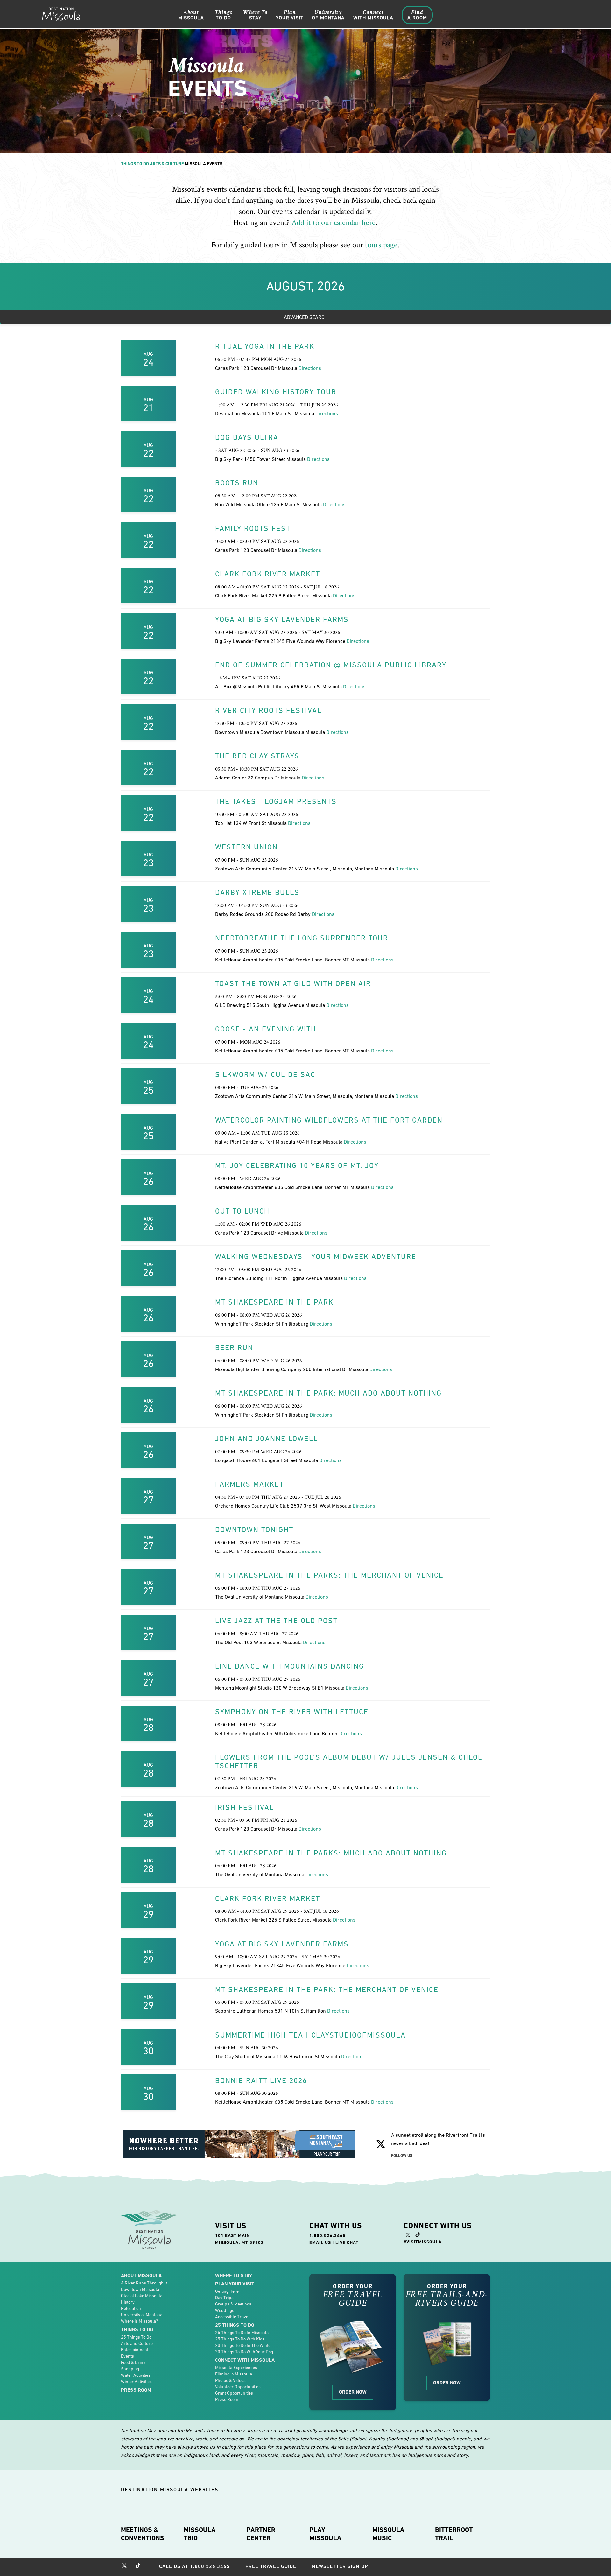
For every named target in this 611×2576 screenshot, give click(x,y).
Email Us (320, 2242)
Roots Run (237, 483)
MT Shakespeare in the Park (274, 1302)
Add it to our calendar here (334, 223)
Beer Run (234, 1348)
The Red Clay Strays (257, 756)
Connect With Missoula (245, 2360)
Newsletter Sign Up (340, 2566)
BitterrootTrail (454, 2534)
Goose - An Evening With (266, 1029)
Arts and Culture (137, 2343)
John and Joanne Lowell (267, 1439)
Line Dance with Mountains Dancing (290, 1666)
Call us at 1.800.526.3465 (194, 2566)
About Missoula (141, 2275)
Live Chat (347, 2242)
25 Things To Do (136, 2337)
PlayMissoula (325, 2534)
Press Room (136, 2390)
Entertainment (135, 2350)
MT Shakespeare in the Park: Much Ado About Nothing (328, 1393)
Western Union (246, 847)
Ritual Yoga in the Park (265, 346)
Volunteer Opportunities (238, 2387)
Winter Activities (136, 2382)
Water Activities (136, 2375)
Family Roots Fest (253, 528)
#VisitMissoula (423, 2242)
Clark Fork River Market (268, 574)
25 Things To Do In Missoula (242, 2333)
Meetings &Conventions (143, 2534)
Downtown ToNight (254, 1530)
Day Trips (224, 2298)
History (128, 2302)
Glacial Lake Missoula (142, 2296)
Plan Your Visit (235, 2284)
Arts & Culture (167, 164)
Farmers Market (249, 1484)
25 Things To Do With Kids (240, 2339)
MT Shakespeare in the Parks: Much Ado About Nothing (331, 1853)
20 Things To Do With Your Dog (244, 2352)
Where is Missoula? (139, 2321)
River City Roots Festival (268, 710)
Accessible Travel (232, 2317)
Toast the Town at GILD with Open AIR (293, 983)
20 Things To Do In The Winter (244, 2345)
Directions (310, 368)
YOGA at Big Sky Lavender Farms (282, 619)
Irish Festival (245, 1807)
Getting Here (227, 2291)
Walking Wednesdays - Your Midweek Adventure (316, 1256)
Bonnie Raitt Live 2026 (261, 2080)
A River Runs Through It (144, 2283)
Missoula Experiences (236, 2368)
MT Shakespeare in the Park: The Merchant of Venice (327, 1989)
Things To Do (135, 164)
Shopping (130, 2369)
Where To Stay (234, 2275)
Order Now (353, 2392)
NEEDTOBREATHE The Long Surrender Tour (302, 938)
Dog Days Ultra (247, 437)
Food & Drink (133, 2362)
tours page (381, 245)
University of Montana (142, 2315)
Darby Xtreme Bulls (257, 892)
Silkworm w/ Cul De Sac (265, 1074)
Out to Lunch (242, 1211)
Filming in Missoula (234, 2374)
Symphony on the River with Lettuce (292, 1712)
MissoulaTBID (200, 2534)
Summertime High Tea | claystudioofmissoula (310, 2035)
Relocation (131, 2308)
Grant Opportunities (234, 2393)
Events (127, 2356)
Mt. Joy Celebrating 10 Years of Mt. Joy (297, 1165)
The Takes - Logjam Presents (276, 801)
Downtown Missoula (140, 2289)
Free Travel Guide (271, 2566)
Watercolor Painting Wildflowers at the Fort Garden (329, 1120)
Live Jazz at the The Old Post (276, 1621)
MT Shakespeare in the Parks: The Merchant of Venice (329, 1575)
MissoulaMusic (388, 2534)
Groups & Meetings (233, 2304)
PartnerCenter (261, 2534)
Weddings (225, 2310)
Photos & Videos (230, 2380)
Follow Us (402, 2155)
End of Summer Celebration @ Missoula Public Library (331, 665)
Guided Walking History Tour (276, 392)
